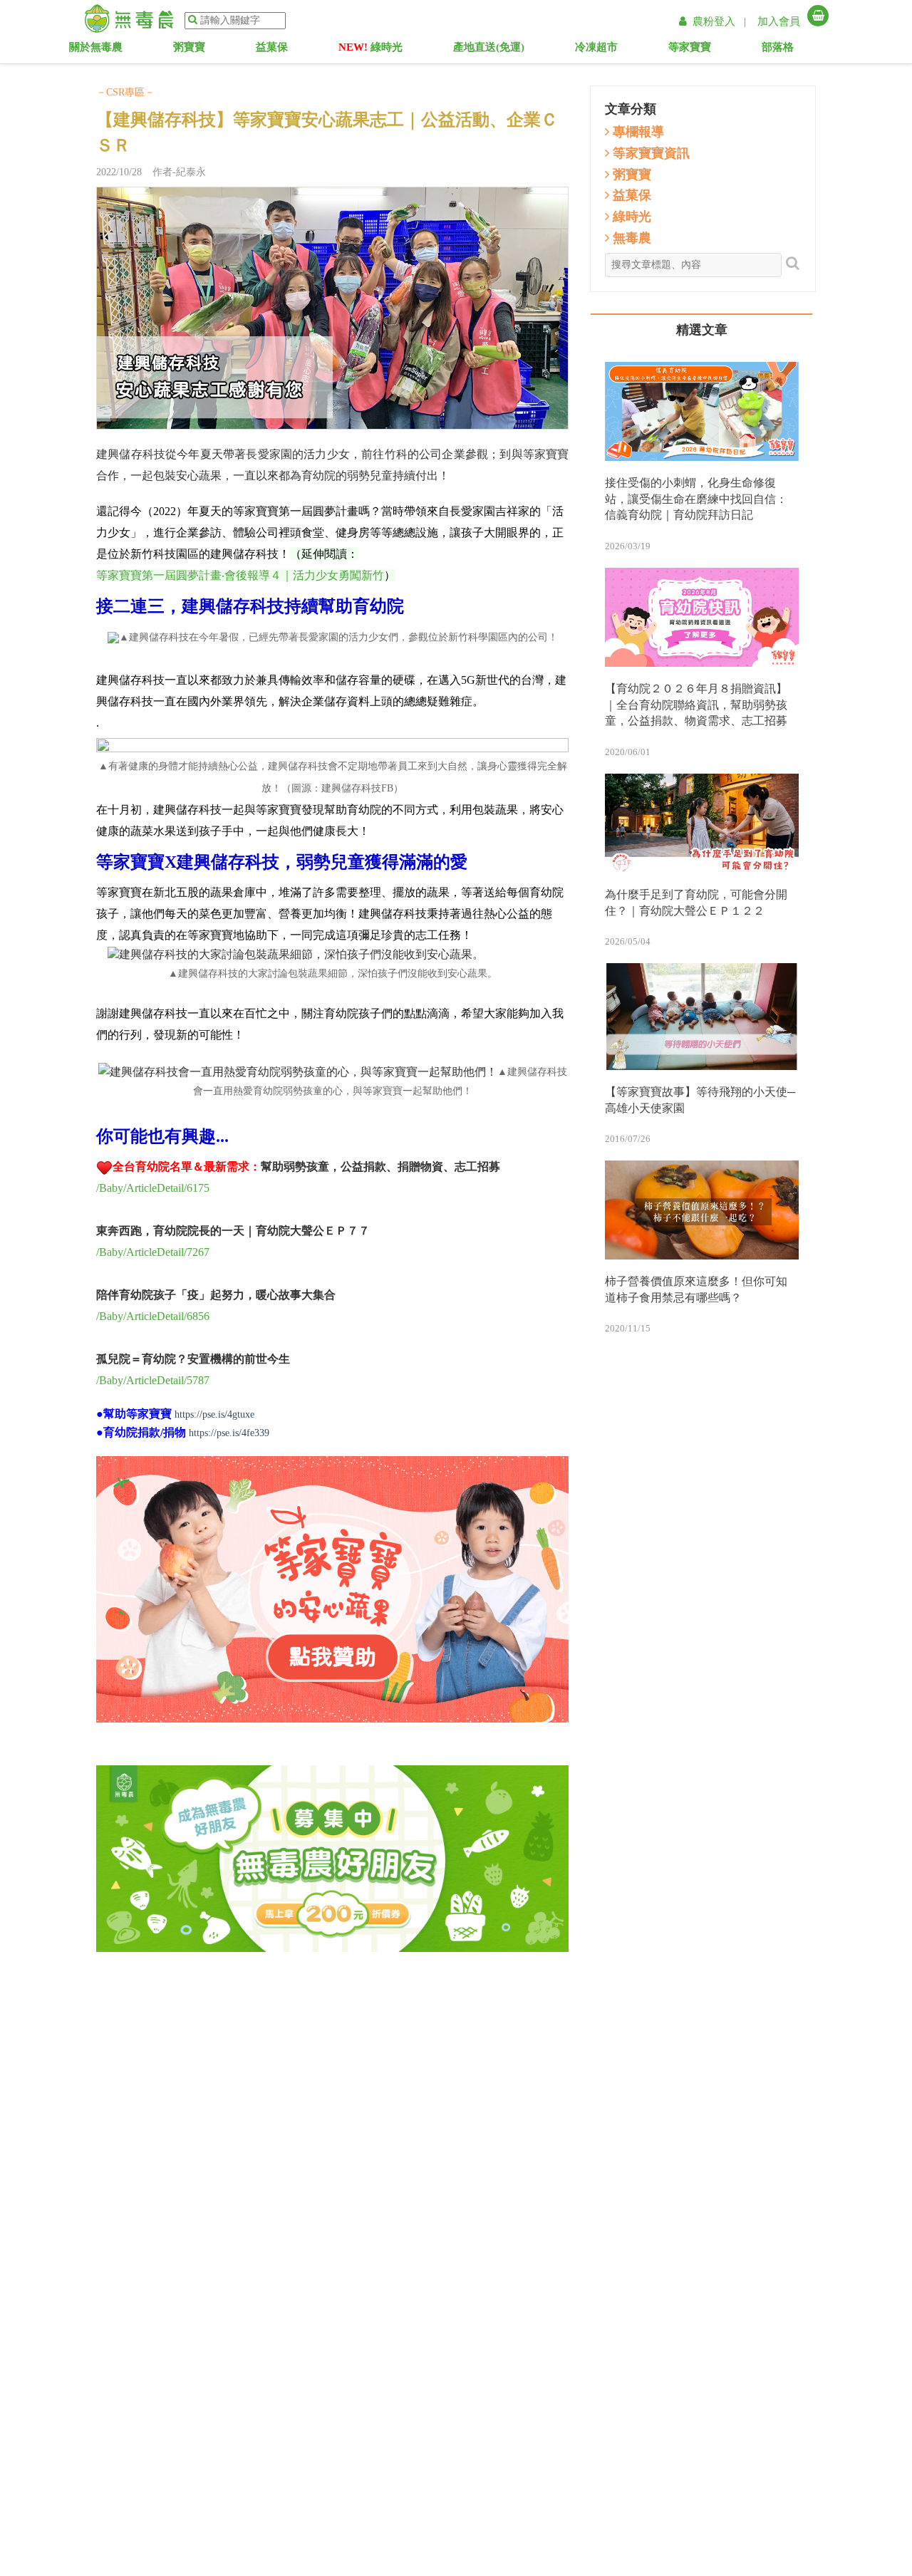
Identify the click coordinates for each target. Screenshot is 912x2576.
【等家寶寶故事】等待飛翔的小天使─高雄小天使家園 (700, 1100)
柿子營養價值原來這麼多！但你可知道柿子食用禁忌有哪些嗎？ (696, 1289)
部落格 (792, 50)
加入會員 (779, 21)
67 (204, 1252)
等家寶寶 (704, 50)
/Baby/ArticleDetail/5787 (153, 1380)
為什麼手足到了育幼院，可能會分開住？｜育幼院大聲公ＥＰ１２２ (696, 903)
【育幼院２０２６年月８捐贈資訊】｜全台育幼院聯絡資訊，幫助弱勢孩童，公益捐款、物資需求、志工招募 (696, 705)
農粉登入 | (721, 21)
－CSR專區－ (125, 92)
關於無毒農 (104, 50)
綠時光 (370, 50)
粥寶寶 (199, 50)
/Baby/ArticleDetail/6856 (153, 1316)
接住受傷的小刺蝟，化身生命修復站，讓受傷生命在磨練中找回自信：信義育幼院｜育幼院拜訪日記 (696, 499)
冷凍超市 (605, 50)
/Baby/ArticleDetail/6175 (153, 1188)
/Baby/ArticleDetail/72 (147, 1252)
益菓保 (282, 50)
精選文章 (702, 330)
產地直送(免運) (489, 50)
